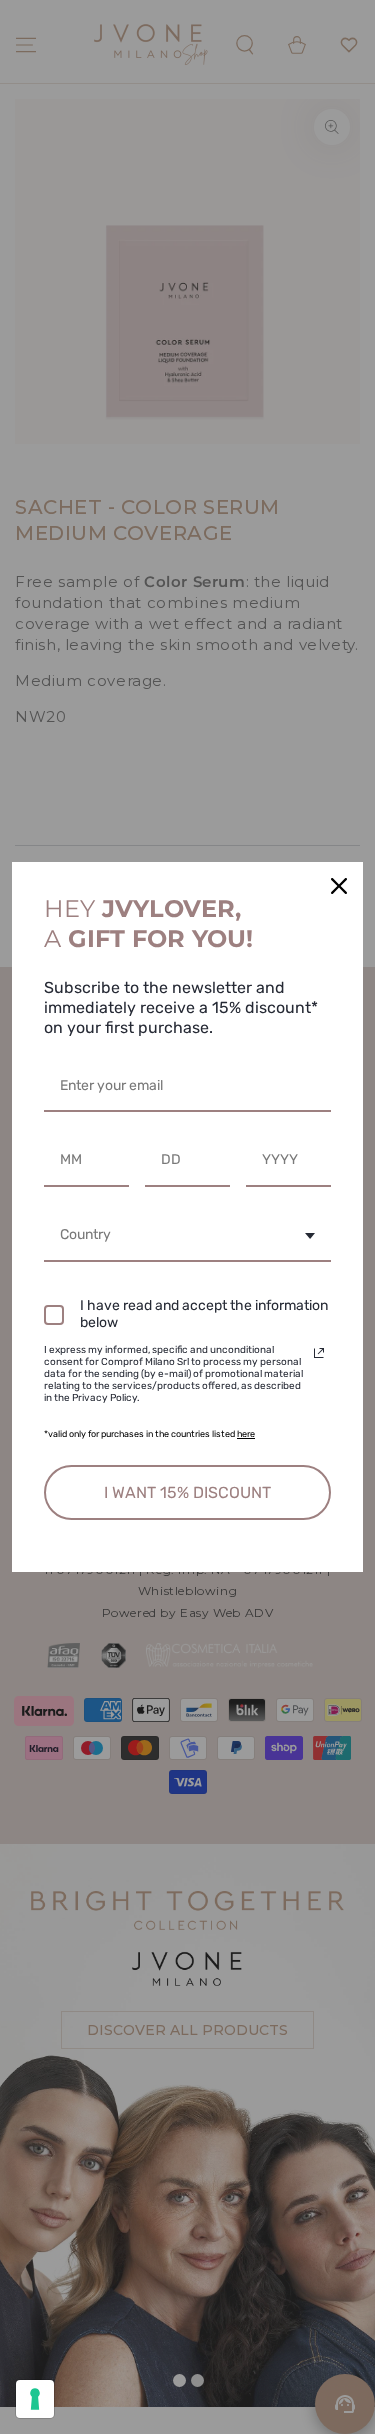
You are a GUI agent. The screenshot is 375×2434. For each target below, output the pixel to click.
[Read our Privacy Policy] (319, 1353)
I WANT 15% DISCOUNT (187, 1492)
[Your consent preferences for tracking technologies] (35, 2399)
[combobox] (187, 1236)
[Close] (339, 886)
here (246, 1434)
